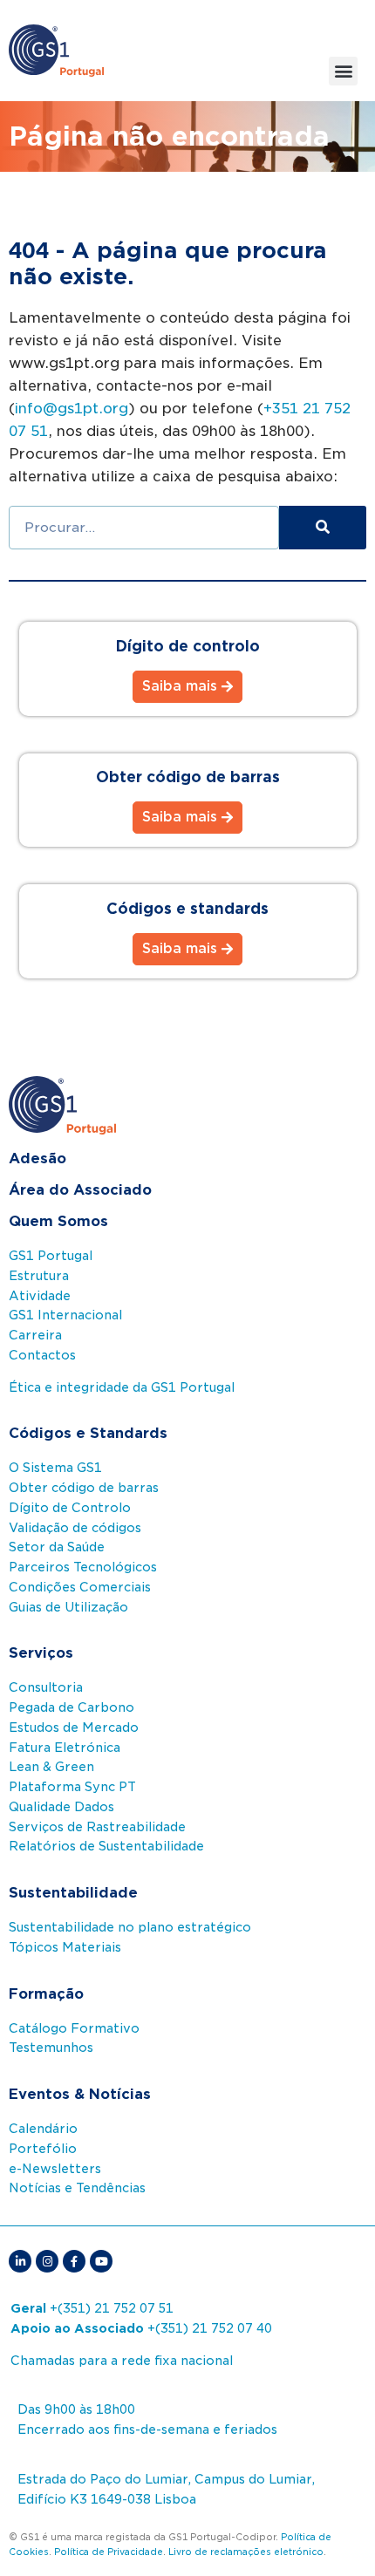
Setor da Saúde (57, 1547)
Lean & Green (51, 1767)
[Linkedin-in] (20, 2261)
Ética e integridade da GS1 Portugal (122, 1387)
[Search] (323, 528)
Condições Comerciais (80, 1587)
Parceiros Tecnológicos (83, 1567)
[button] (343, 71)
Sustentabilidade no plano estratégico (130, 1927)
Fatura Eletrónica (65, 1748)
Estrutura (39, 1276)
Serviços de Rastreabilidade (97, 1827)
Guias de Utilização (68, 1607)
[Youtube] (101, 2261)
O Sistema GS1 (55, 1468)
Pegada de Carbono (72, 1707)
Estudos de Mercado (74, 1728)
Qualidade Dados (61, 1807)
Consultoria (46, 1687)
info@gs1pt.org (72, 409)
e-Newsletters (55, 2169)
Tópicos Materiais (65, 1947)
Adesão (37, 1159)
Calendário (43, 2129)
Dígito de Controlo (70, 1508)
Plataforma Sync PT (72, 1787)
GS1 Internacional (65, 1315)
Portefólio (43, 2149)
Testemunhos (51, 2048)
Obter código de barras (84, 1488)
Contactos (42, 1355)
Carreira (35, 1335)
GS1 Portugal (51, 1256)
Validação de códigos (75, 1528)
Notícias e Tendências (77, 2188)
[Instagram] (47, 2261)
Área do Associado (80, 1190)
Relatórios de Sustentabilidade (106, 1846)
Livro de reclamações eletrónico (246, 2552)
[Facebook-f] (74, 2261)
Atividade (40, 1296)
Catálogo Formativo (74, 2028)
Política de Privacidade (109, 2552)
